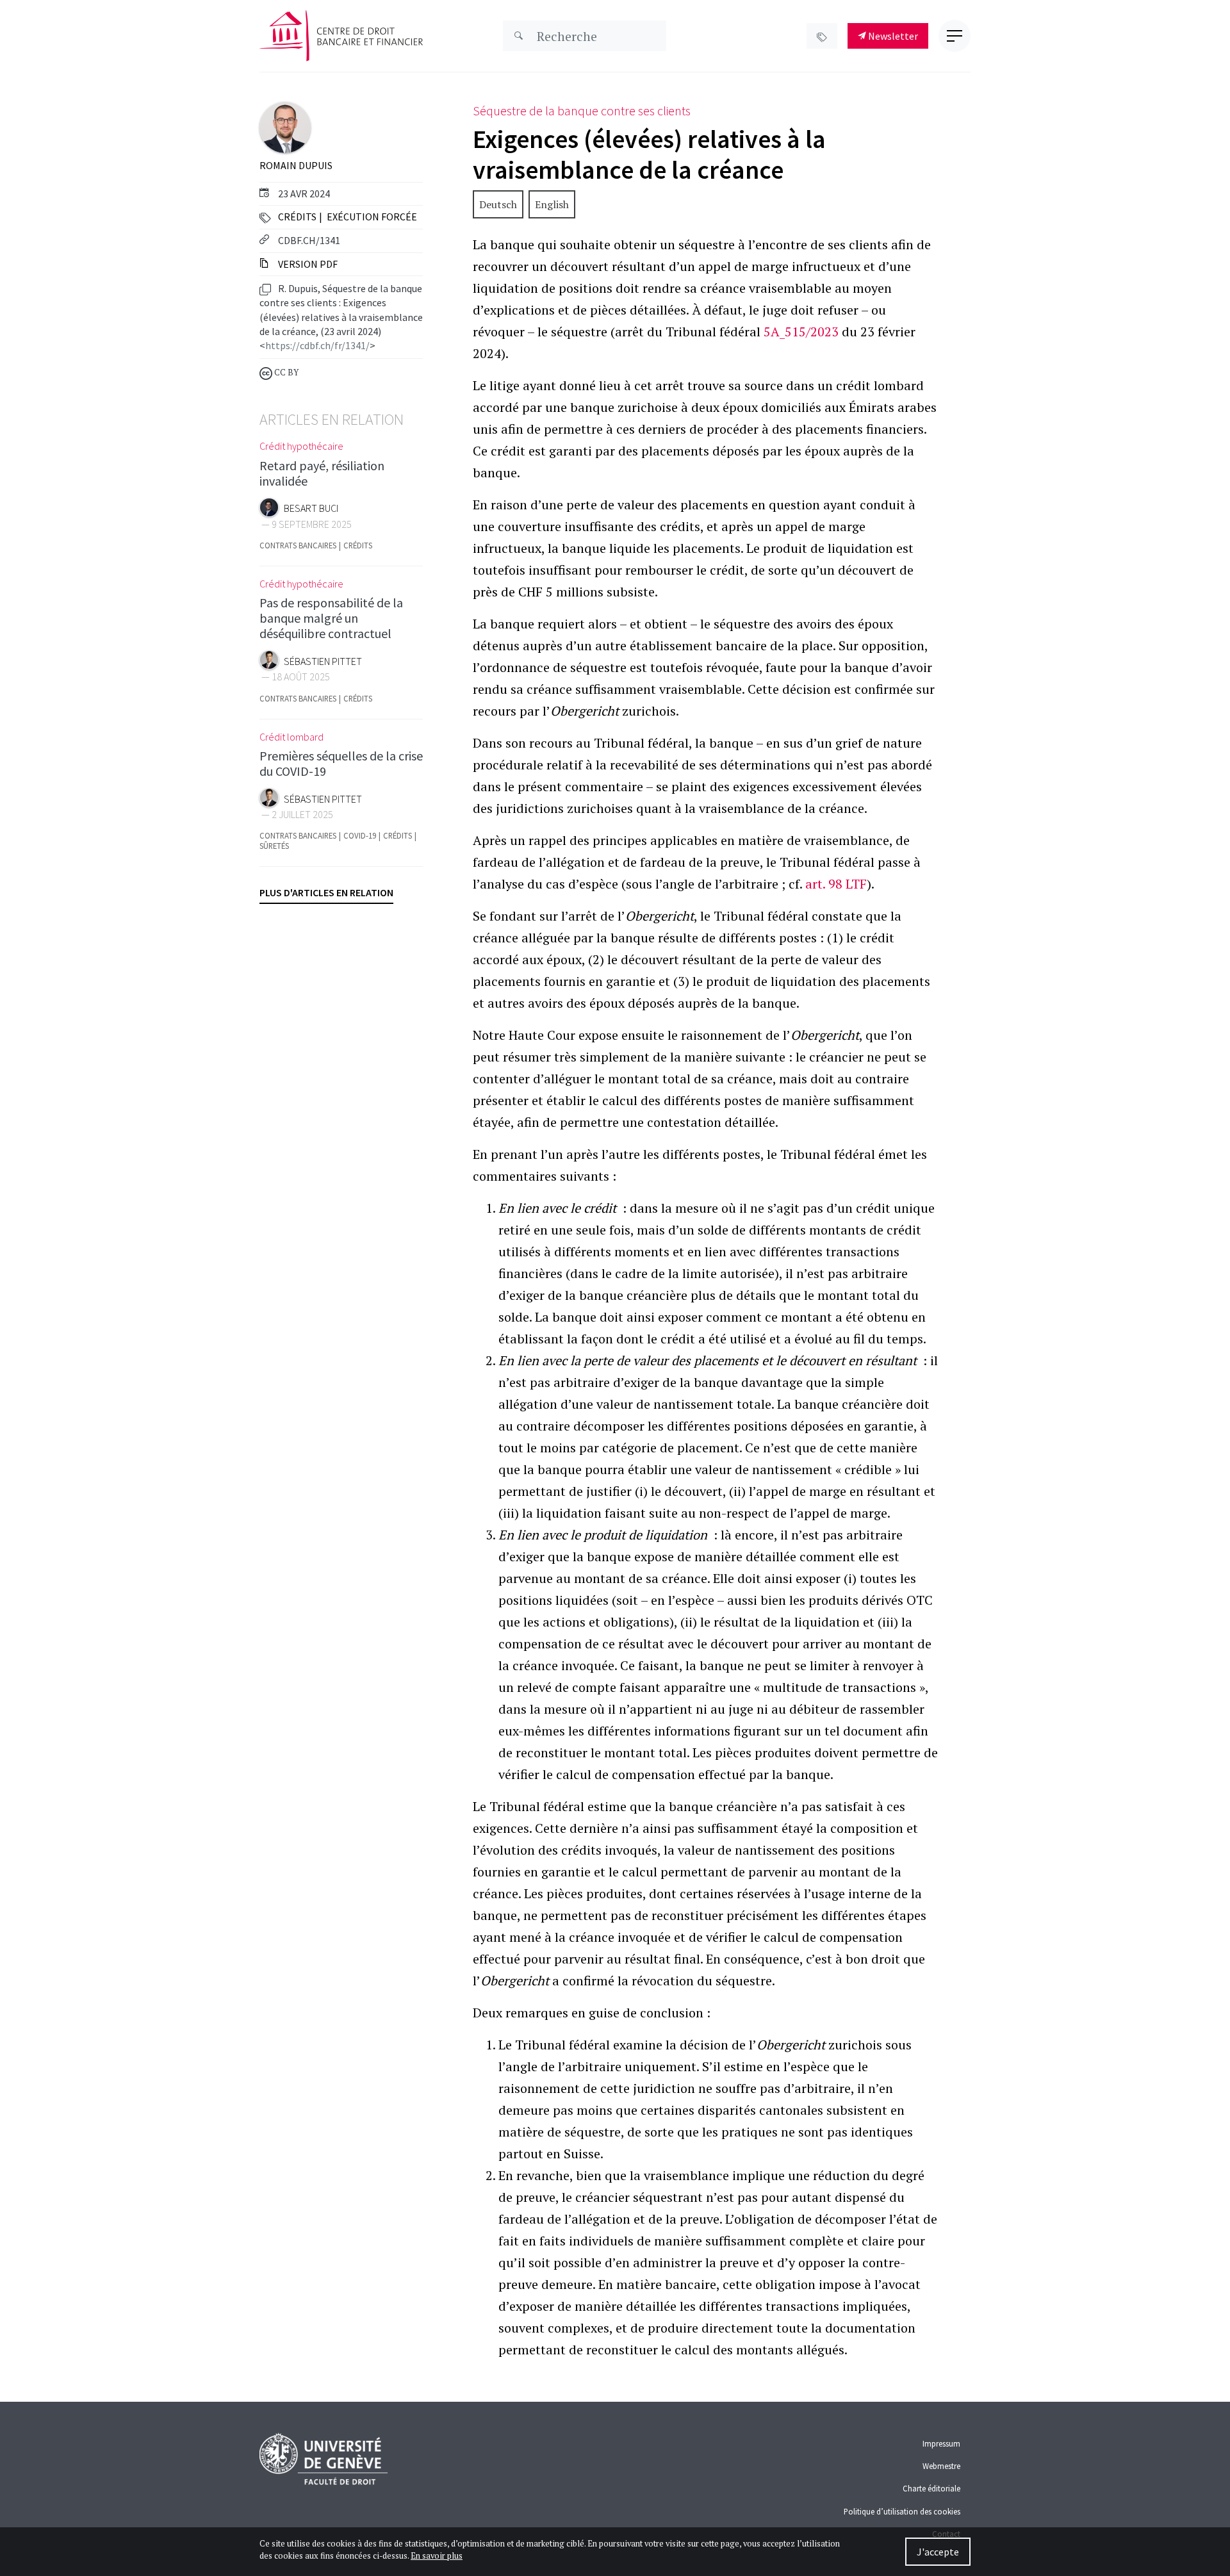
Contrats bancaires (298, 546)
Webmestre (941, 2466)
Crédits (297, 217)
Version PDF (307, 264)
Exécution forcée (372, 217)
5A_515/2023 (801, 332)
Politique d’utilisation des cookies (902, 2511)
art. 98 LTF (836, 884)
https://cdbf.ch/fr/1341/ (317, 345)
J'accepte (938, 2552)
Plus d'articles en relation (326, 892)
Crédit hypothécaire (301, 446)
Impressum (941, 2443)
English (552, 204)
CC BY (285, 373)
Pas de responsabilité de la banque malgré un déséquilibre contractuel (331, 618)
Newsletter (892, 36)
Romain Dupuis (296, 165)
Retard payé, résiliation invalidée (322, 473)
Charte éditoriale (931, 2488)
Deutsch (498, 204)
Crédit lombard (291, 737)
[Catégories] (822, 36)
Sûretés (274, 846)
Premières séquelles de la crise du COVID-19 (341, 763)
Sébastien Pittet (323, 661)
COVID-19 (360, 836)
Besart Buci (311, 508)
